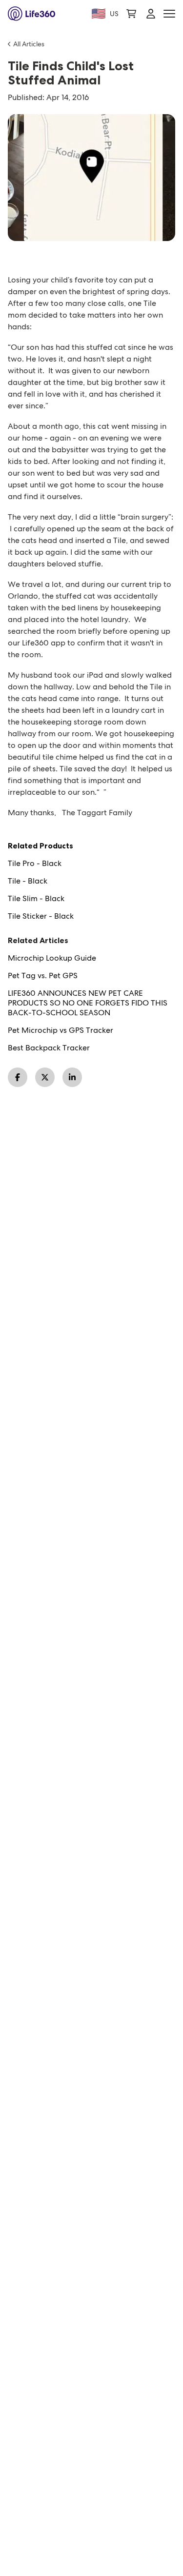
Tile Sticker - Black (41, 916)
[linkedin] (72, 1077)
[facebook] (18, 1077)
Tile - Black (28, 881)
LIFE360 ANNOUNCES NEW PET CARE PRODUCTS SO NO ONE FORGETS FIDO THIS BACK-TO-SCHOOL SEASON (88, 1003)
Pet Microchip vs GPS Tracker (61, 1030)
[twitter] (45, 1077)
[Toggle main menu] (169, 14)
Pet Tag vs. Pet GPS (43, 976)
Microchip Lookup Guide (52, 958)
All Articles (29, 44)
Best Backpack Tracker (49, 1048)
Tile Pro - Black (35, 864)
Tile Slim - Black (36, 899)
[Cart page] (131, 14)
